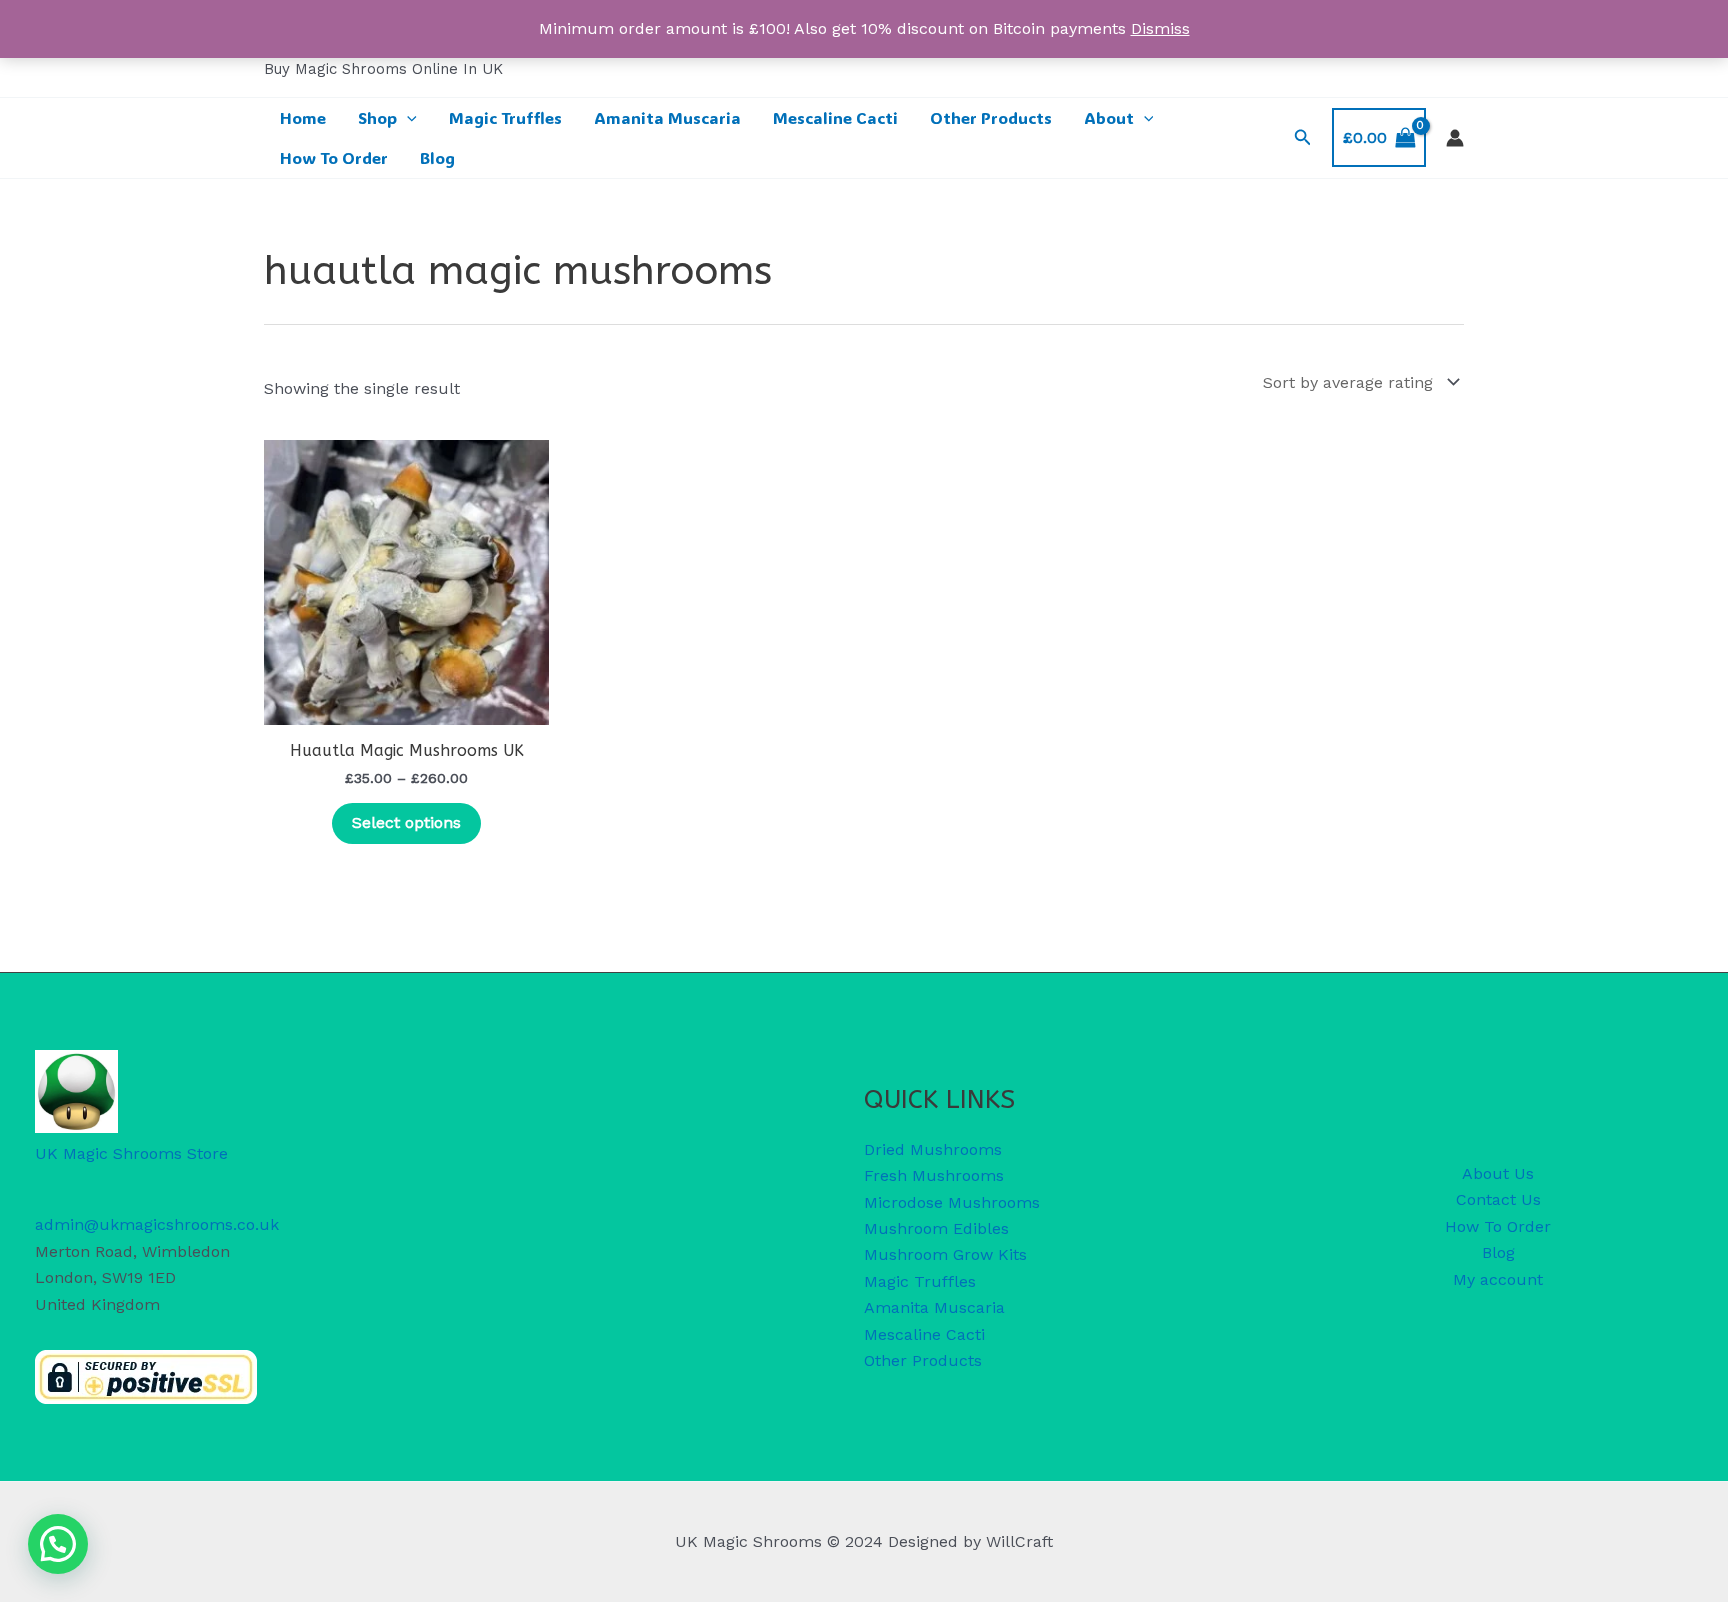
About (1109, 117)
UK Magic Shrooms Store (131, 1153)
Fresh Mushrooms (934, 1175)
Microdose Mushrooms (952, 1202)
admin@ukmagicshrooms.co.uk (157, 1224)
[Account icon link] (1455, 138)
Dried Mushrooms (933, 1149)
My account (1498, 1279)
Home (303, 117)
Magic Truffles (505, 117)
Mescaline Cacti (835, 117)
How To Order (334, 157)
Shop (377, 117)
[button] (407, 118)
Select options (406, 822)
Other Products (991, 117)
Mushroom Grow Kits (945, 1254)
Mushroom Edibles (936, 1228)
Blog (437, 157)
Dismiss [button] (1160, 28)
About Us (1498, 1173)
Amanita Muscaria (667, 117)
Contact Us (1498, 1199)
